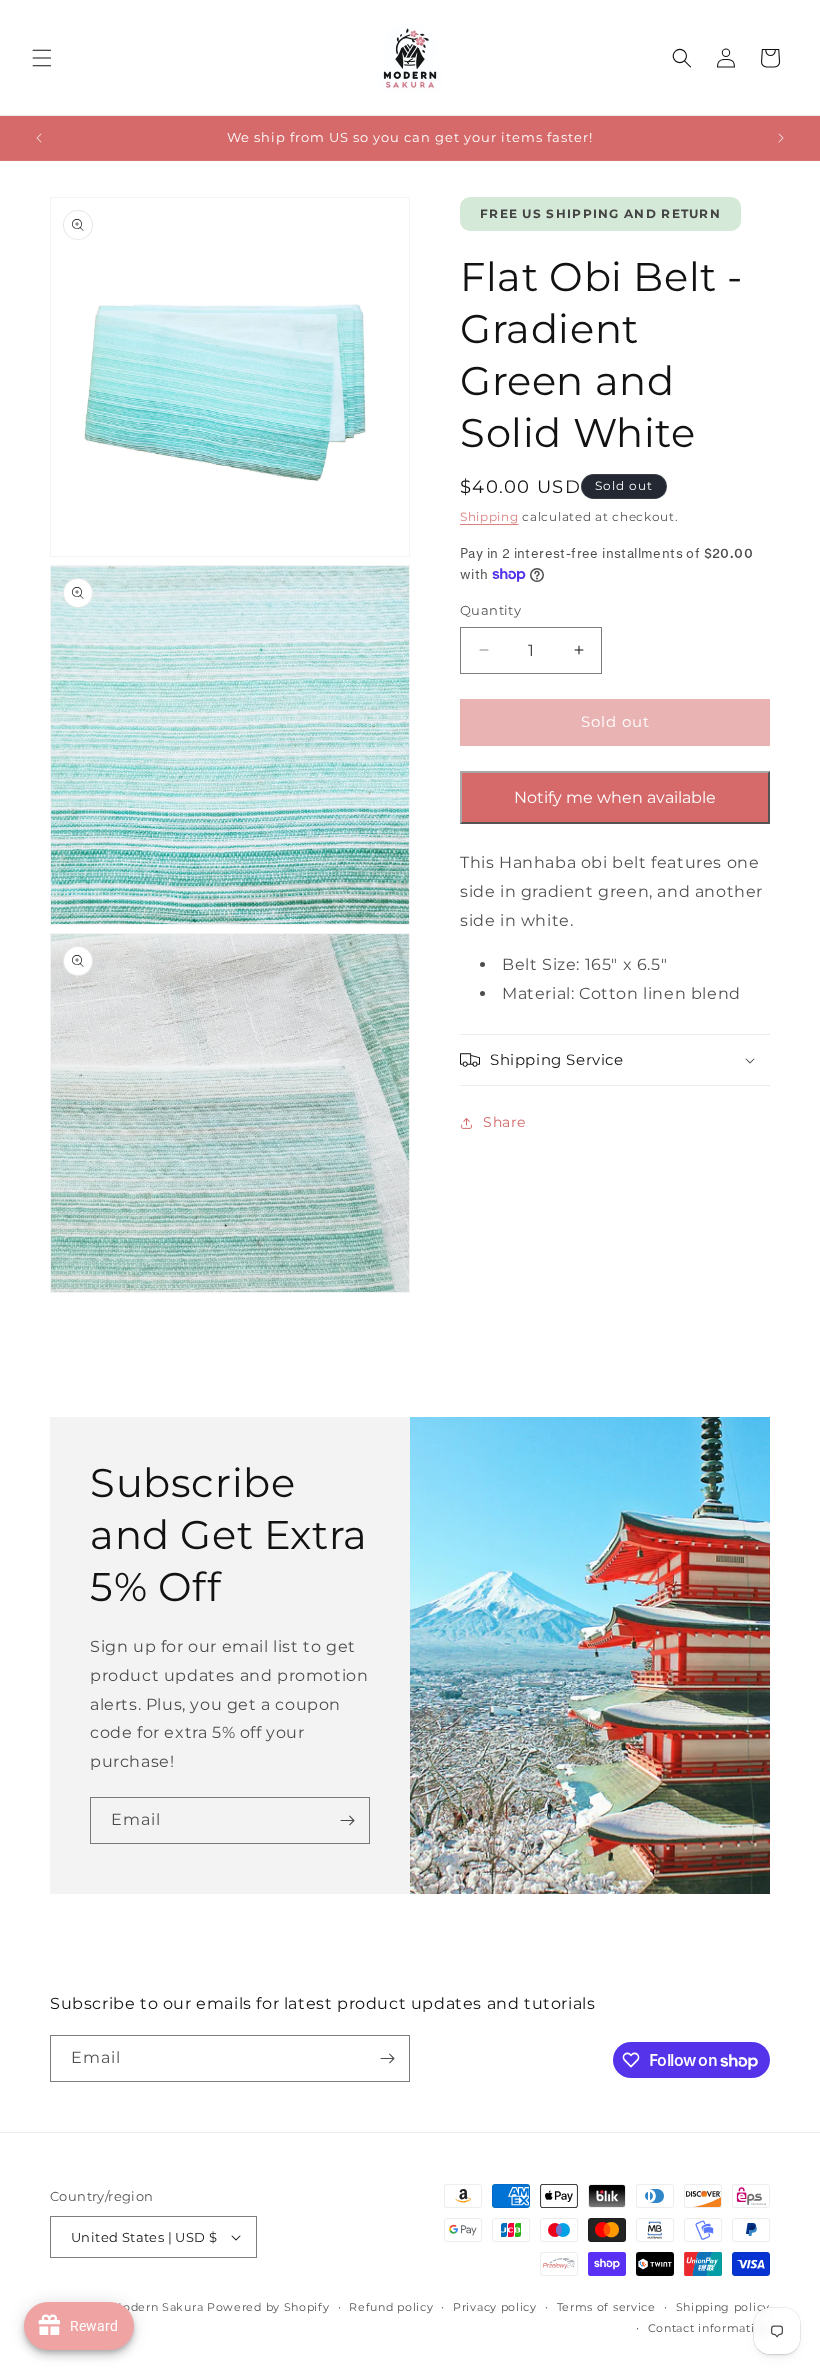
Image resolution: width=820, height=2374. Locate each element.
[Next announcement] (781, 138)
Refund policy (391, 2307)
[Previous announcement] (39, 138)
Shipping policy (723, 2307)
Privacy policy (495, 2307)
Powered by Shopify (268, 2307)
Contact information (709, 2328)
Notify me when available (615, 797)
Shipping (489, 516)
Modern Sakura (157, 2307)
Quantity (490, 610)
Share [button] (504, 1122)
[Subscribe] (347, 1820)
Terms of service (606, 2307)
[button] (42, 58)
